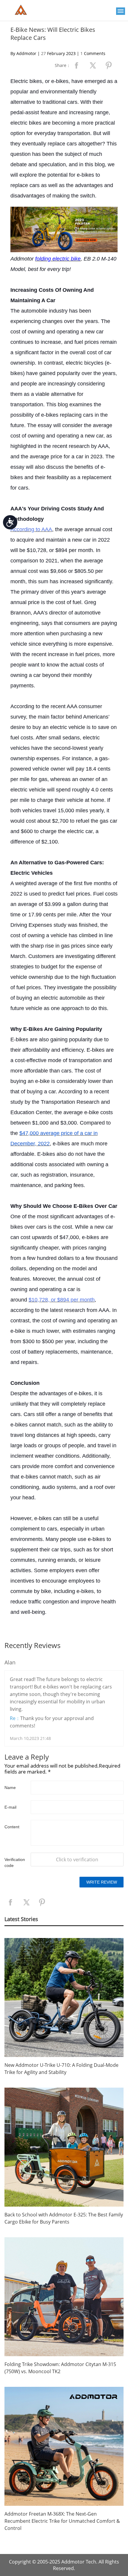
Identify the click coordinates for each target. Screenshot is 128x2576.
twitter (93, 65)
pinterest (109, 65)
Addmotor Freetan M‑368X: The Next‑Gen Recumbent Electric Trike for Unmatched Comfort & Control (62, 2521)
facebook (77, 65)
